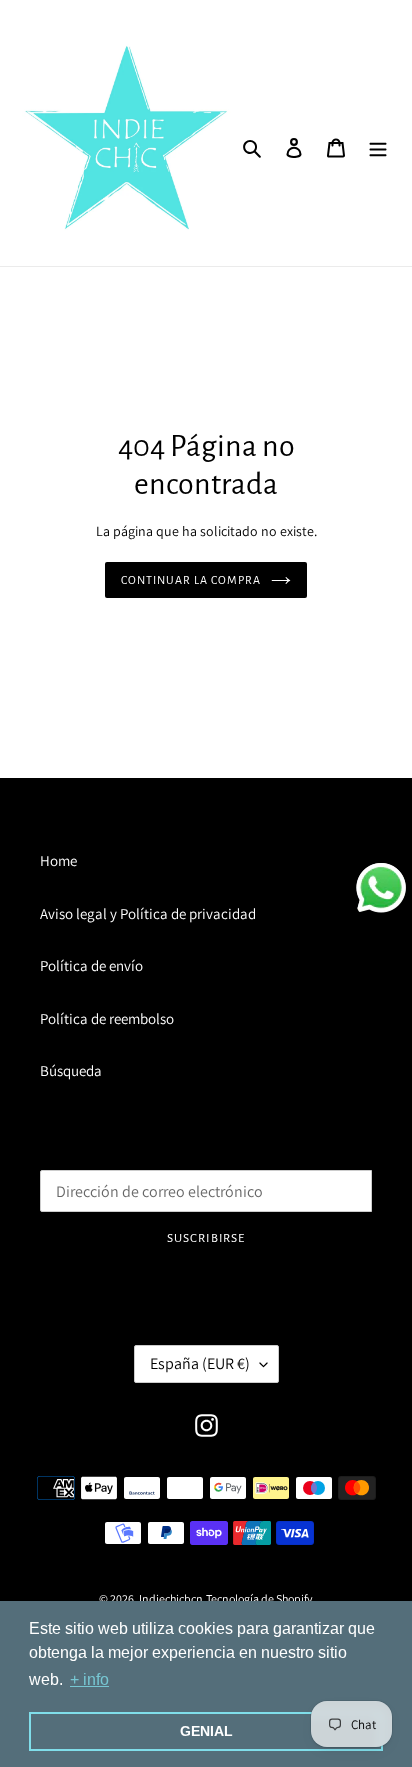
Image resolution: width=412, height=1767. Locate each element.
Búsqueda (71, 1070)
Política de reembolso (107, 1018)
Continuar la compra (190, 580)
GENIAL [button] (206, 1731)
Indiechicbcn (171, 1598)
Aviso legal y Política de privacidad (148, 913)
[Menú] (378, 146)
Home (58, 860)
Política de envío (91, 965)
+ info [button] (89, 1679)
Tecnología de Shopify (259, 1598)
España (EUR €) (200, 1363)
